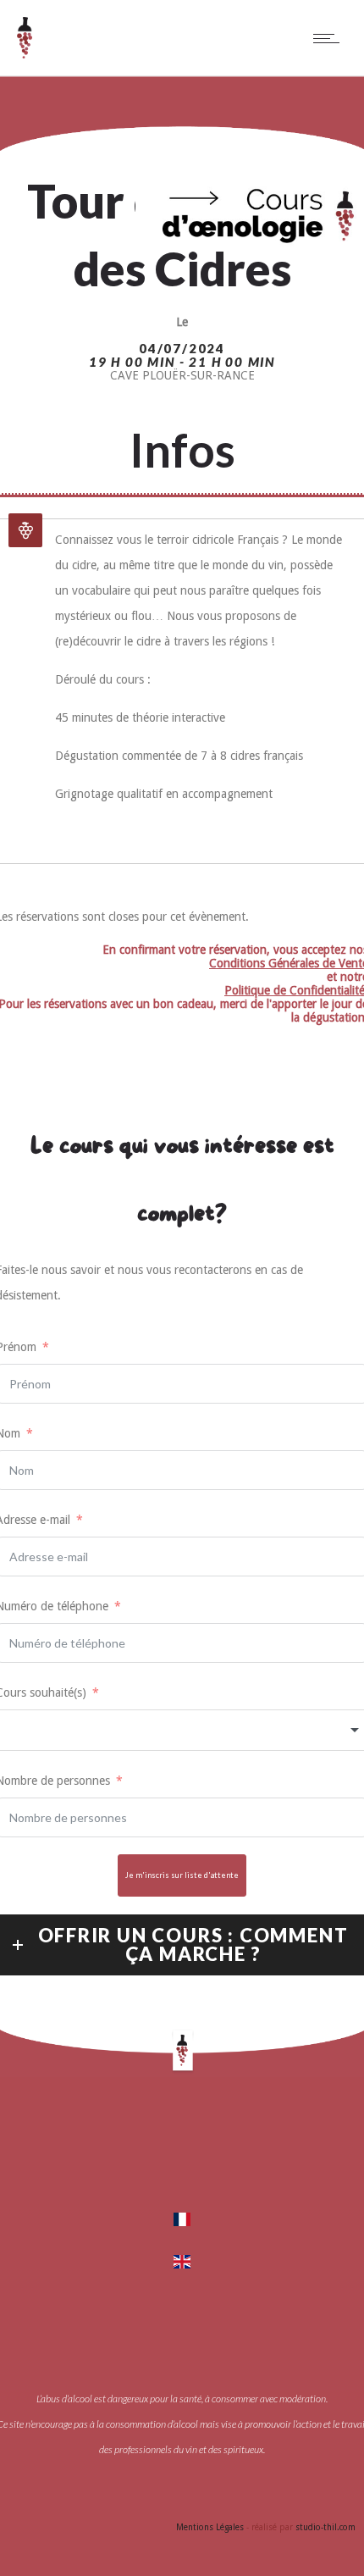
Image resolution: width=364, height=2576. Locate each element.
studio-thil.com (325, 2527)
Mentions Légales (210, 2527)
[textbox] (182, 1730)
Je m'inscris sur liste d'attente (182, 1875)
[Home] (25, 54)
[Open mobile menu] (330, 38)
